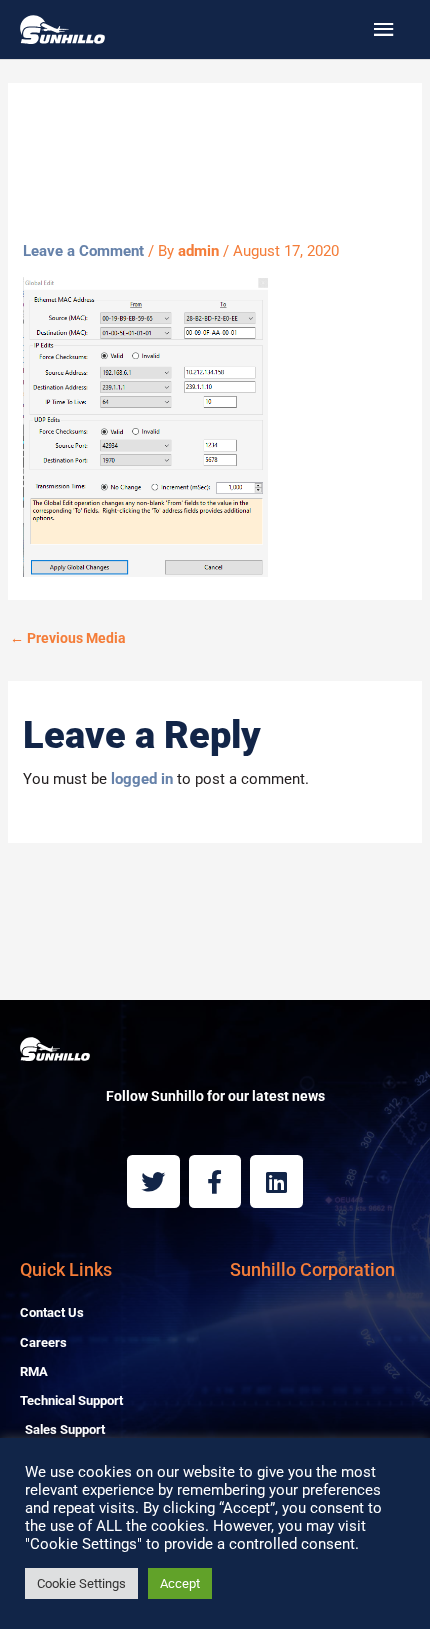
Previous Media (68, 638)
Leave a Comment (83, 251)
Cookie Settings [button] (81, 1583)
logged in (142, 779)
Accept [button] (180, 1583)
